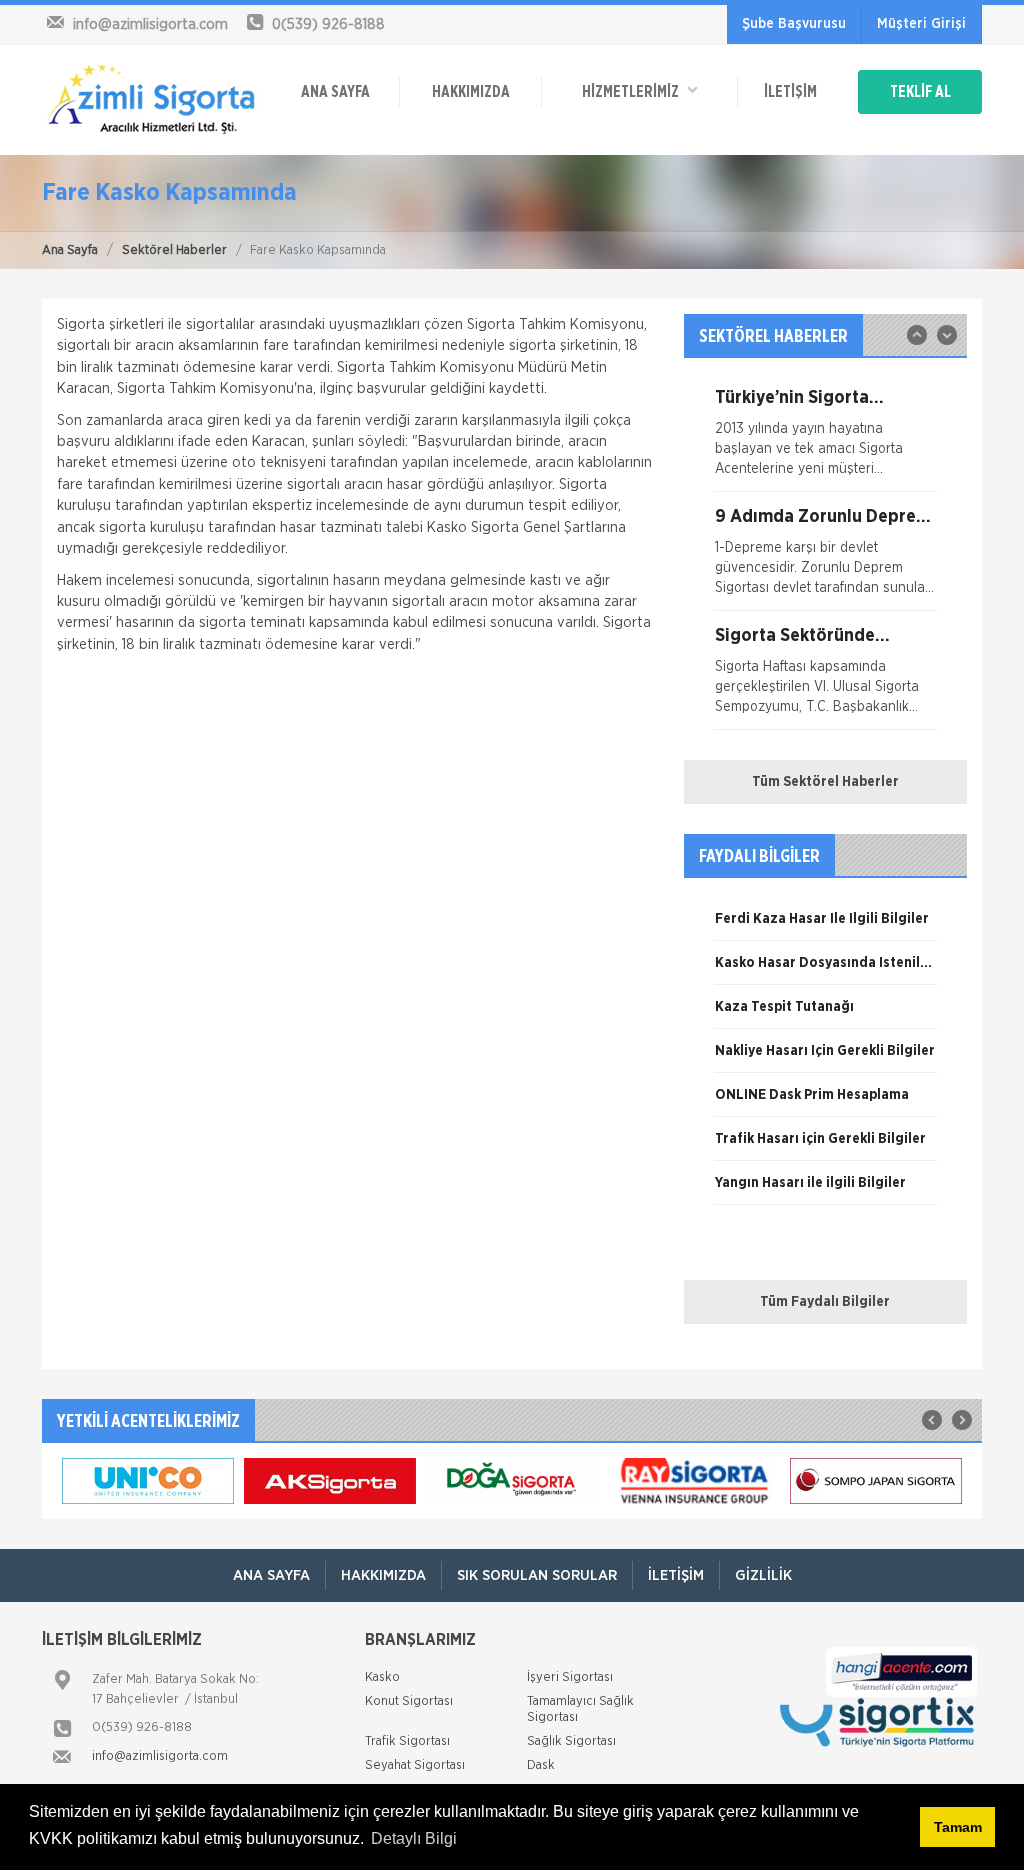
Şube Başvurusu (794, 24)
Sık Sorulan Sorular (537, 1575)
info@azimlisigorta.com (160, 1756)
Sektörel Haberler (174, 250)
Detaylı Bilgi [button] (414, 1838)
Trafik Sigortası (407, 1741)
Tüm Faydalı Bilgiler (825, 1302)
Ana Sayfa (70, 250)
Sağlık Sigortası (571, 1741)
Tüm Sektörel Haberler (825, 782)
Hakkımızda (471, 92)
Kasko (382, 1677)
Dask (541, 1765)
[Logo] (151, 100)
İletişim (790, 92)
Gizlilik (763, 1575)
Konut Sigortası (409, 1701)
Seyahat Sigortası (415, 1765)
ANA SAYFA (335, 92)
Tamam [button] (958, 1827)
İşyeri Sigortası (570, 1677)
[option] (825, 440)
